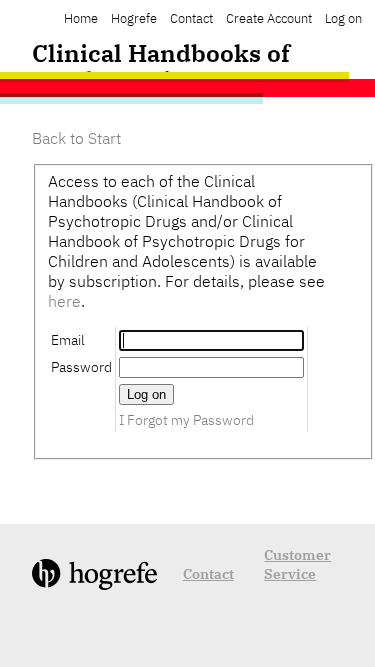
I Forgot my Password (186, 419)
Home (81, 18)
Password (81, 366)
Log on (343, 18)
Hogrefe (134, 18)
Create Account (269, 18)
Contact (191, 18)
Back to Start (76, 138)
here (64, 301)
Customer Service (297, 564)
